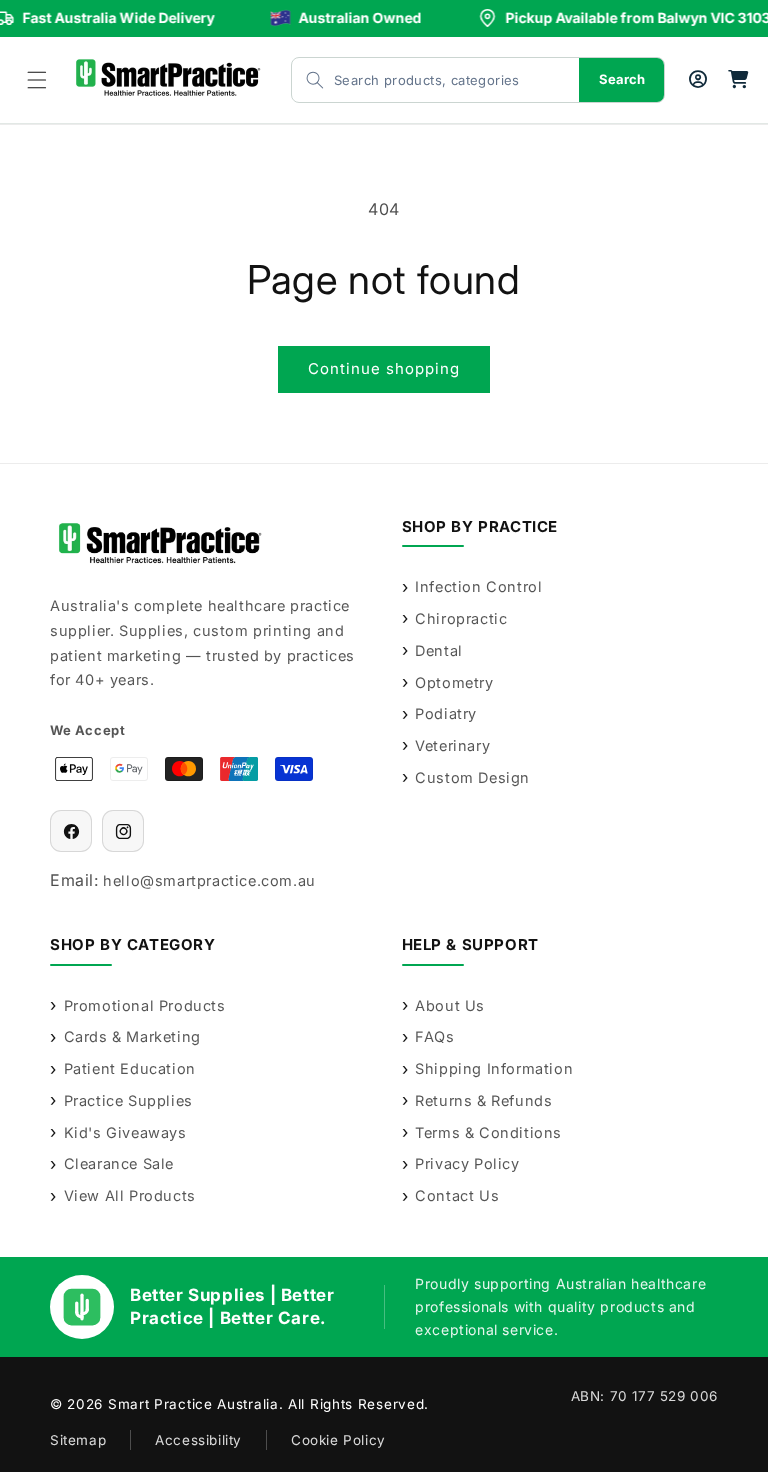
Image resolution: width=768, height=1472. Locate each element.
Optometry (454, 682)
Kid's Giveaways (125, 1132)
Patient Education (130, 1068)
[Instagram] (123, 831)
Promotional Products (145, 1005)
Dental (439, 650)
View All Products (130, 1195)
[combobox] (415, 80)
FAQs (434, 1036)
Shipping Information (494, 1068)
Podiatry (446, 713)
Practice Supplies (128, 1100)
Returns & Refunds (483, 1100)
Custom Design (472, 777)
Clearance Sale (119, 1163)
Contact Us (457, 1195)
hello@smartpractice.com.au (209, 880)
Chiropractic (461, 618)
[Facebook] (71, 831)
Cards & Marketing (132, 1036)
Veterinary (452, 745)
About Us (450, 1005)
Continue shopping (384, 368)
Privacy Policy (467, 1163)
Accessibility (198, 1440)
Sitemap (78, 1440)
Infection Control (478, 586)
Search (622, 79)
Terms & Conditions (488, 1132)
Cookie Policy (338, 1440)
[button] (37, 80)
